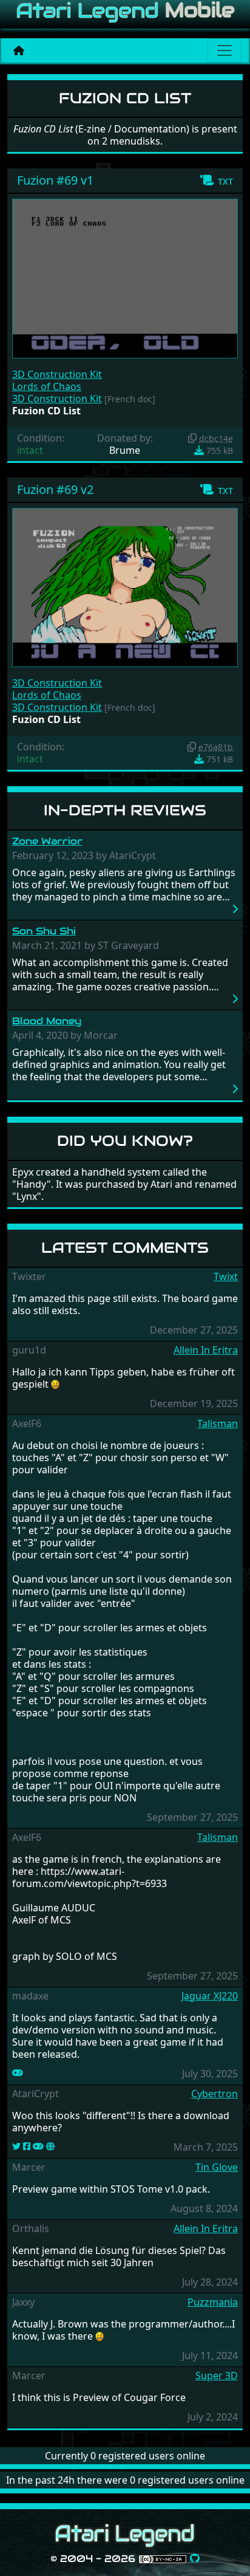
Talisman (218, 1423)
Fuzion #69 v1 (55, 180)
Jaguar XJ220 (210, 1996)
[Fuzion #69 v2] (125, 586)
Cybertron (215, 2094)
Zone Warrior (47, 841)
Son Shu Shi (44, 931)
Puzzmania (213, 2302)
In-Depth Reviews (125, 810)
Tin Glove (217, 2167)
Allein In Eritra (206, 1350)
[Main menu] (225, 50)
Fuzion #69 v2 (55, 489)
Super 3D (217, 2376)
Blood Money (47, 1021)
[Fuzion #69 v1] (125, 278)
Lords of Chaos (47, 386)
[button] (216, 180)
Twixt (226, 1276)
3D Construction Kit (57, 374)
